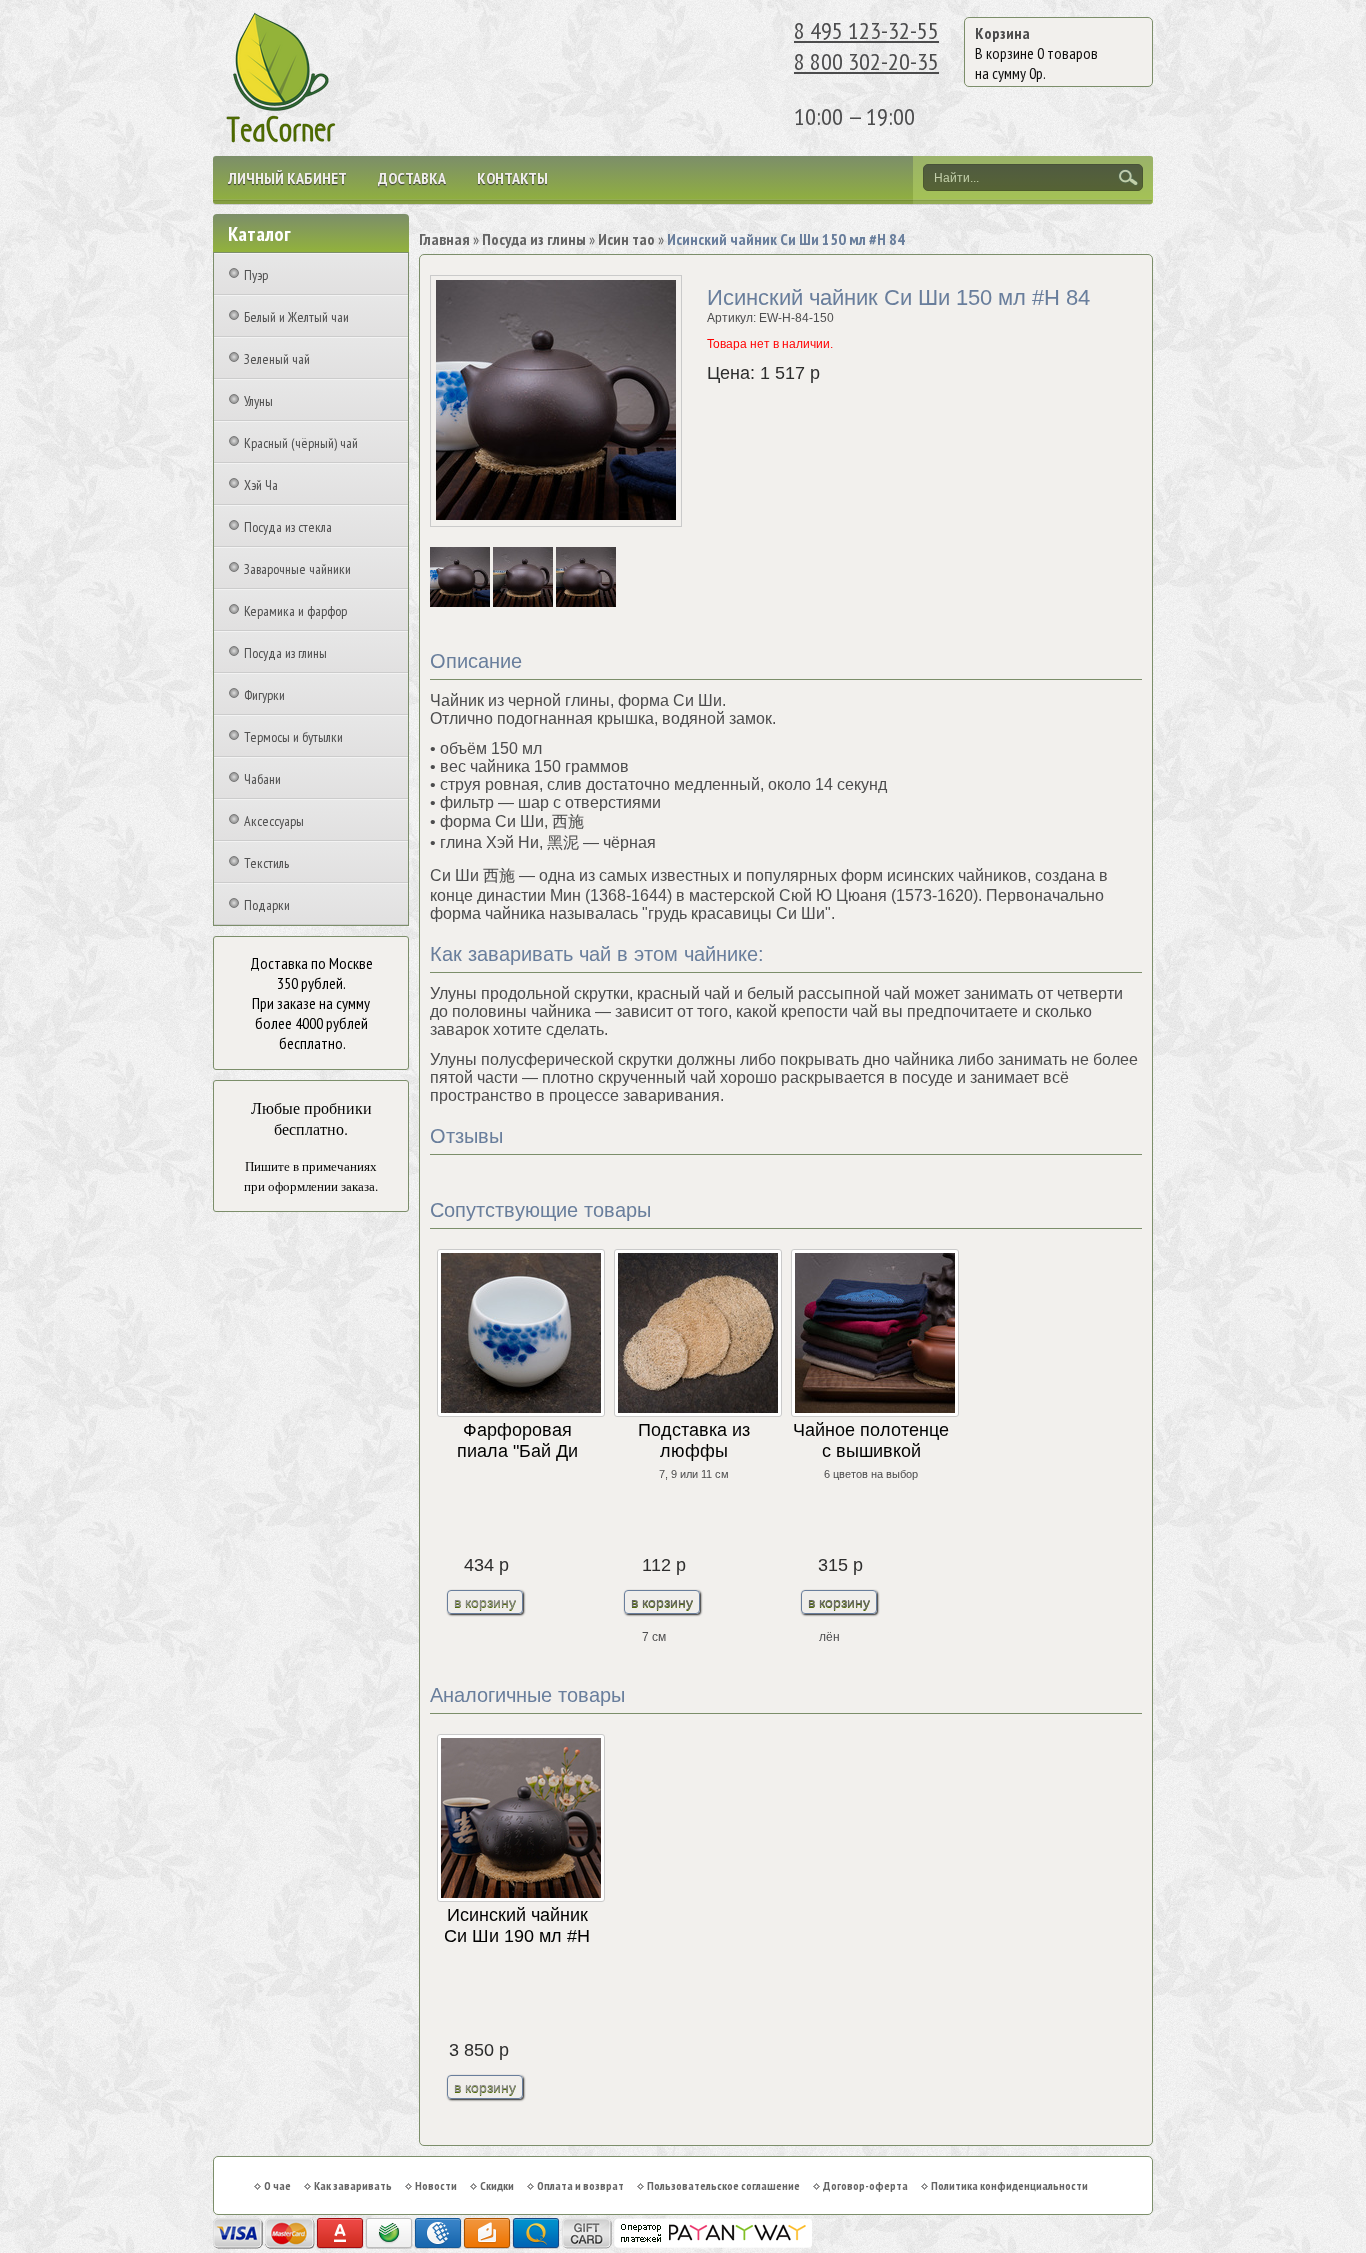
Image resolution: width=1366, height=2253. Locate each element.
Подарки (267, 905)
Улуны (258, 401)
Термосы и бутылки (293, 737)
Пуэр (256, 275)
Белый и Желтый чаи (296, 317)
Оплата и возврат (580, 2185)
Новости (436, 2185)
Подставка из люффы (694, 1440)
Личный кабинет (287, 178)
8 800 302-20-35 (866, 61)
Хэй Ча (261, 485)
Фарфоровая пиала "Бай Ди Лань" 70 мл (517, 1441)
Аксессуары (274, 821)
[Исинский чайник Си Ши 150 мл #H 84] (461, 603)
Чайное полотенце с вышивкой (871, 1440)
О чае (277, 2185)
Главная (444, 239)
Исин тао (626, 239)
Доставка (412, 178)
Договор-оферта (865, 2185)
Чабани (262, 779)
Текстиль (266, 863)
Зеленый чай (277, 359)
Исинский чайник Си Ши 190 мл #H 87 (517, 1926)
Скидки (497, 2185)
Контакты (512, 178)
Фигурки (264, 695)
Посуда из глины (285, 653)
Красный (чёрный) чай (301, 443)
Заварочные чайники (297, 569)
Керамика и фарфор (295, 611)
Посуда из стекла (288, 527)
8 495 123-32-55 (866, 30)
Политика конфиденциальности (1009, 2185)
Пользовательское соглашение (723, 2185)
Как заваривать (353, 2185)
